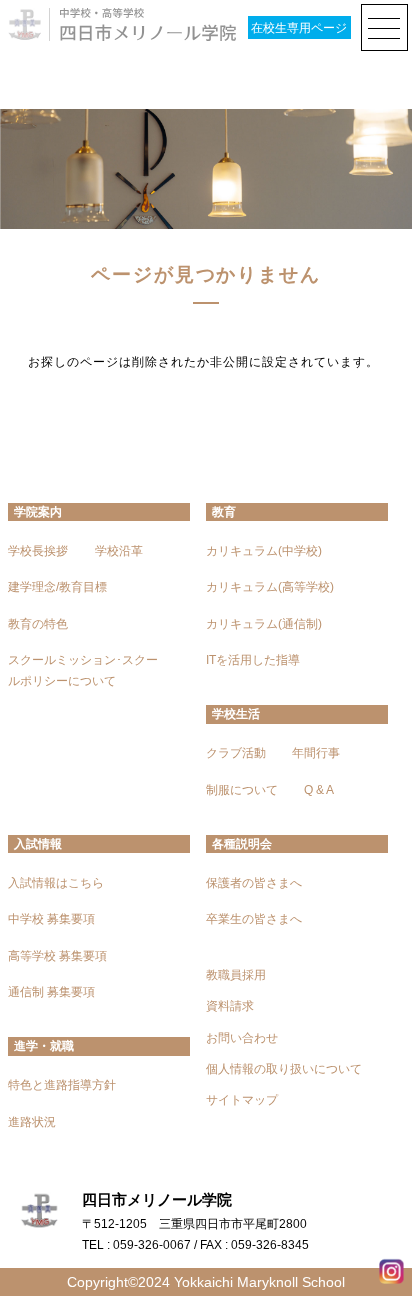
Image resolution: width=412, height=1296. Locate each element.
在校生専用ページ (299, 28)
